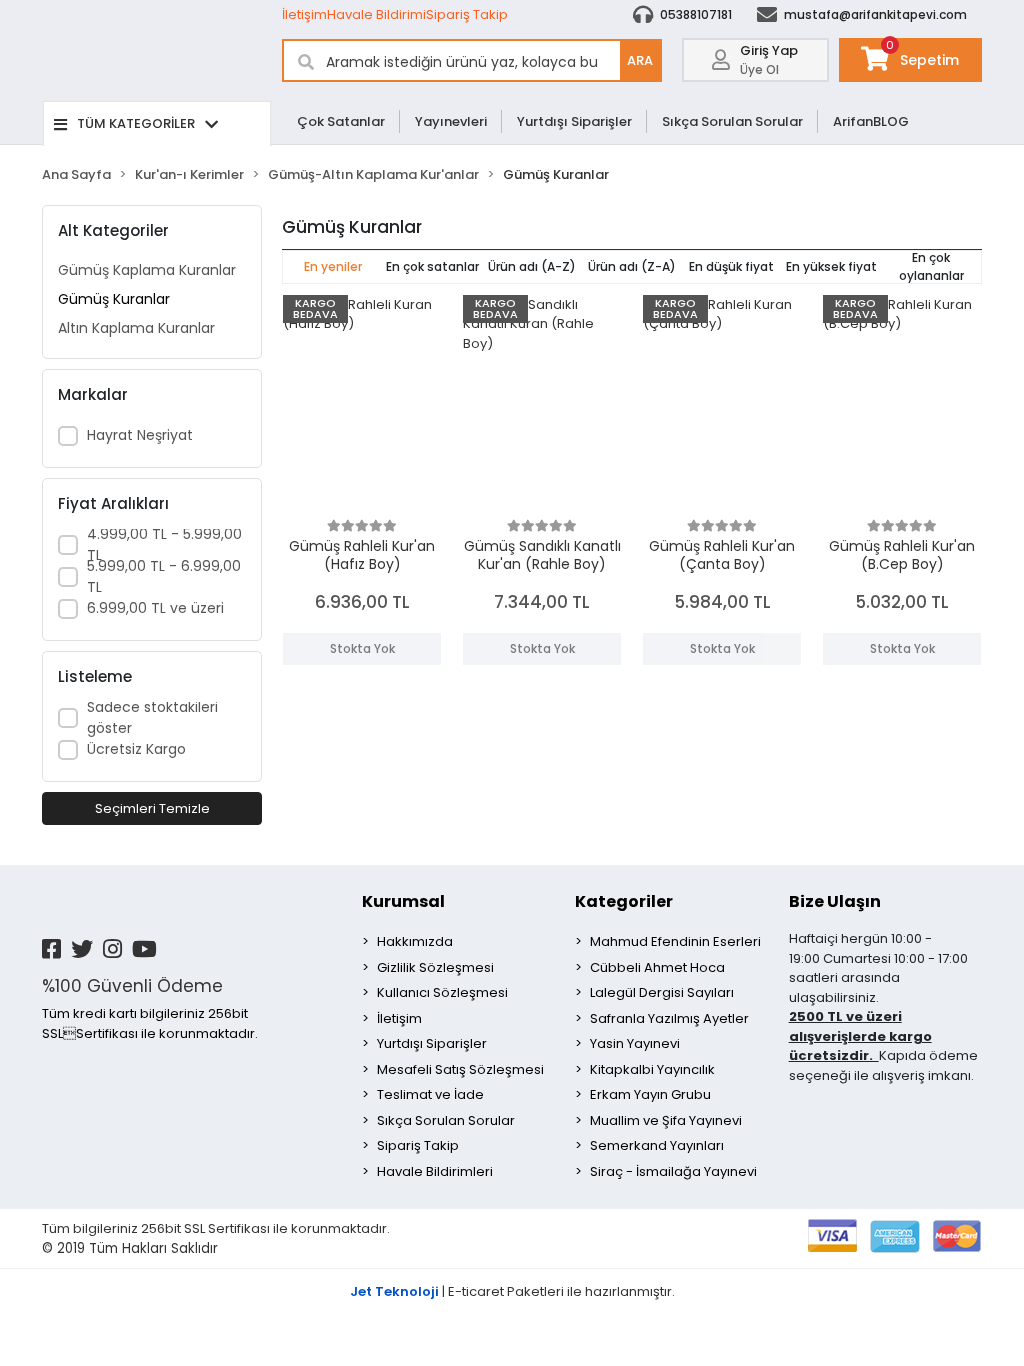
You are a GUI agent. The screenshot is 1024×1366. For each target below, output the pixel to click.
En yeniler (333, 266)
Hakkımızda (415, 941)
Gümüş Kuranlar (114, 299)
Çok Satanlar (341, 121)
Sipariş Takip (467, 14)
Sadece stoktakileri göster (152, 717)
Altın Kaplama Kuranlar (136, 328)
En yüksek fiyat (831, 266)
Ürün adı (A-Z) (532, 266)
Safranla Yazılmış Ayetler (669, 1018)
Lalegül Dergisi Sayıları (662, 992)
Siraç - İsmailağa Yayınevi (673, 1171)
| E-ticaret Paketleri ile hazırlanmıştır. (512, 1291)
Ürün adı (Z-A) (632, 266)
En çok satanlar (432, 266)
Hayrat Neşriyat (140, 435)
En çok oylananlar (931, 266)
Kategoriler (624, 901)
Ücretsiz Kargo (136, 749)
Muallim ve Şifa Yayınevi (666, 1120)
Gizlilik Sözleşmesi (435, 967)
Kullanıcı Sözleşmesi (442, 992)
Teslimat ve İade (430, 1094)
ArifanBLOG (871, 121)
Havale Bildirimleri (435, 1171)
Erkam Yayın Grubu (650, 1094)
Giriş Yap (769, 50)
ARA (640, 60)
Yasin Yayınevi (635, 1043)
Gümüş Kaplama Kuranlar (147, 270)
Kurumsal (403, 901)
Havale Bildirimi (376, 14)
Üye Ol (759, 69)
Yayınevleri (451, 121)
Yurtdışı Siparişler (574, 121)
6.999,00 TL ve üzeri (155, 608)
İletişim (304, 14)
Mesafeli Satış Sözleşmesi (460, 1069)
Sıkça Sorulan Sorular (732, 121)
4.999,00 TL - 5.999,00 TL (164, 544)
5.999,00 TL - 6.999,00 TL (164, 576)
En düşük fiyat (731, 266)
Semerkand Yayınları (657, 1145)
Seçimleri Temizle (152, 808)
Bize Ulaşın (835, 901)
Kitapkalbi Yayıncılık (652, 1069)
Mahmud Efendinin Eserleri (675, 941)
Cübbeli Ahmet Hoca (657, 967)
